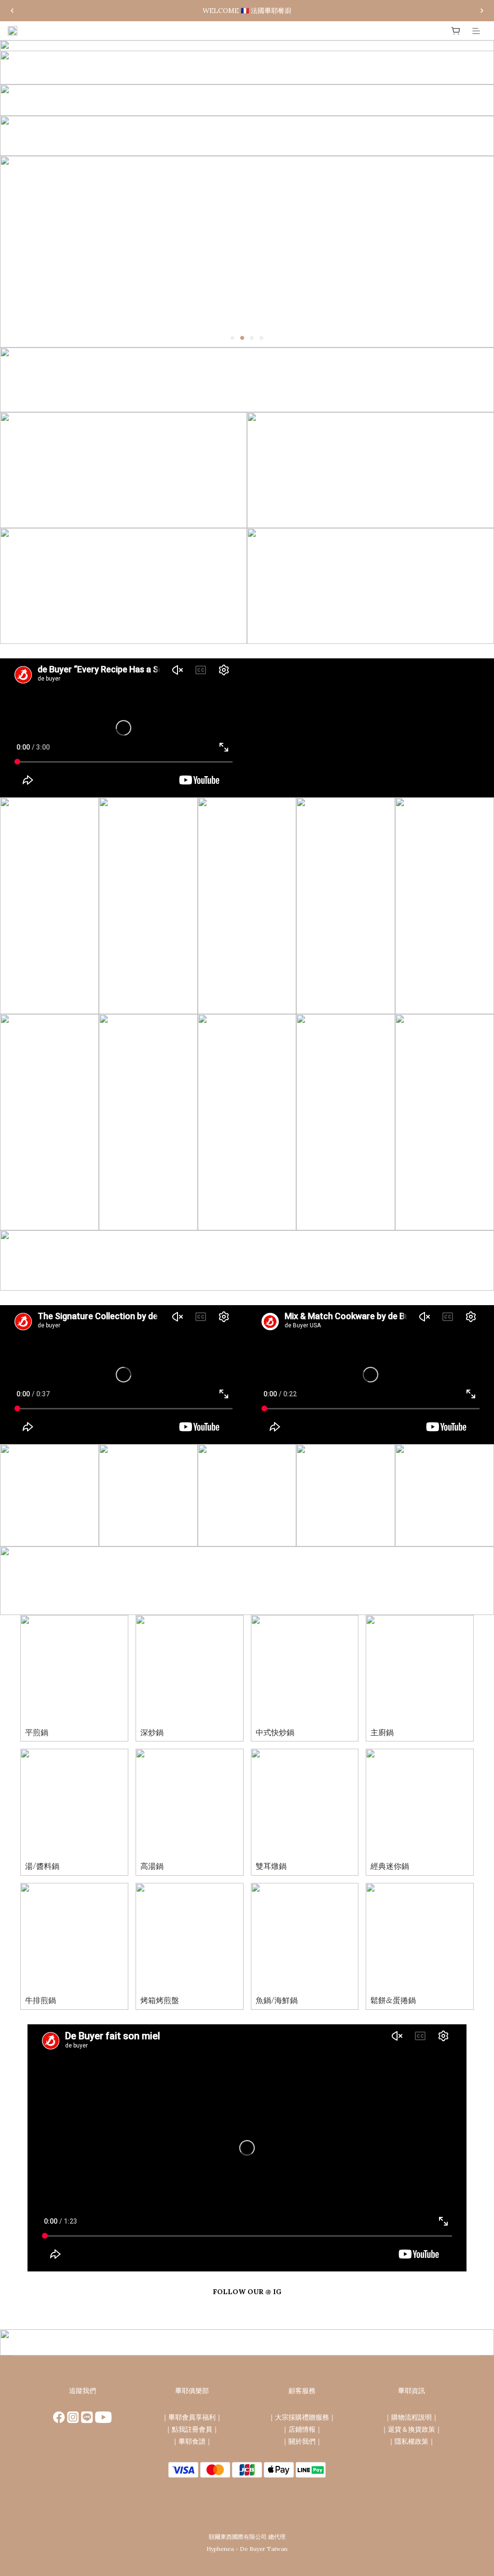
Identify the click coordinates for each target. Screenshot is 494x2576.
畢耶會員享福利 (192, 2417)
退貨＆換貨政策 (412, 2429)
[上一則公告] (12, 11)
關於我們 (302, 2441)
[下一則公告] (482, 11)
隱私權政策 (412, 2441)
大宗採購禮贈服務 (302, 2417)
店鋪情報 (302, 2429)
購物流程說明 (412, 2417)
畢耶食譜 (192, 2441)
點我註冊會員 (192, 2429)
